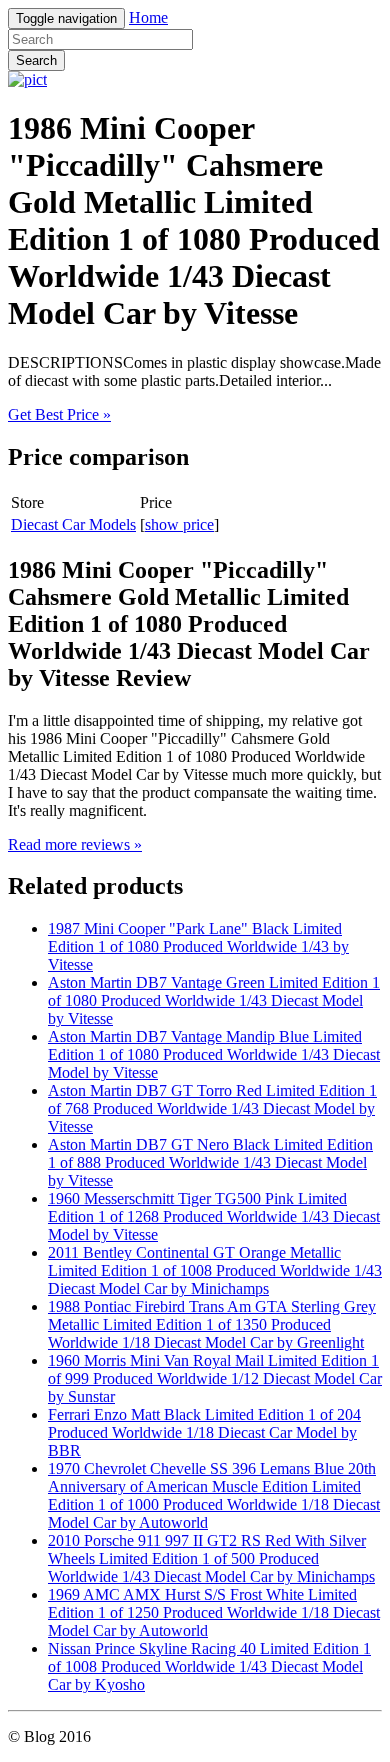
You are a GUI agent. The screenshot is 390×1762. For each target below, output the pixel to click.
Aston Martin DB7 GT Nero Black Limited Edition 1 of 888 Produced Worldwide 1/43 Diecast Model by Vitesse (210, 1162)
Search (36, 60)
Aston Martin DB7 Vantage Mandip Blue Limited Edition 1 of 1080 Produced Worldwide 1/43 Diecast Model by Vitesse (214, 1054)
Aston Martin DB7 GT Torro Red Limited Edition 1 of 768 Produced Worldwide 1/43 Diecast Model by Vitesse (212, 1108)
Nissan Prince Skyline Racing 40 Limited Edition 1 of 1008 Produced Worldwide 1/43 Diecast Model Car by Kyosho (209, 1666)
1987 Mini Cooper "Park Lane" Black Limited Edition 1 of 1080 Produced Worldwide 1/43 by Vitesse (198, 946)
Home (148, 17)
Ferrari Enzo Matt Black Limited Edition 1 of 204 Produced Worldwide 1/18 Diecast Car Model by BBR (204, 1432)
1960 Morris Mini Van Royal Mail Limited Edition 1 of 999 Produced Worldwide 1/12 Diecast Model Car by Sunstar (215, 1378)
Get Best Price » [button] (59, 414)
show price (179, 524)
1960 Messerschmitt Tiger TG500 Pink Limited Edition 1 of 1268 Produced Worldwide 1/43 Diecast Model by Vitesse (214, 1216)
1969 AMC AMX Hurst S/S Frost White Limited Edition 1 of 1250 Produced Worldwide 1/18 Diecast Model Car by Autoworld (214, 1612)
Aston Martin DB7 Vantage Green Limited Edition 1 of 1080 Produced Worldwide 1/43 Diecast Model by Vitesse (214, 1000)
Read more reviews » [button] (75, 844)
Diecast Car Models (73, 524)
